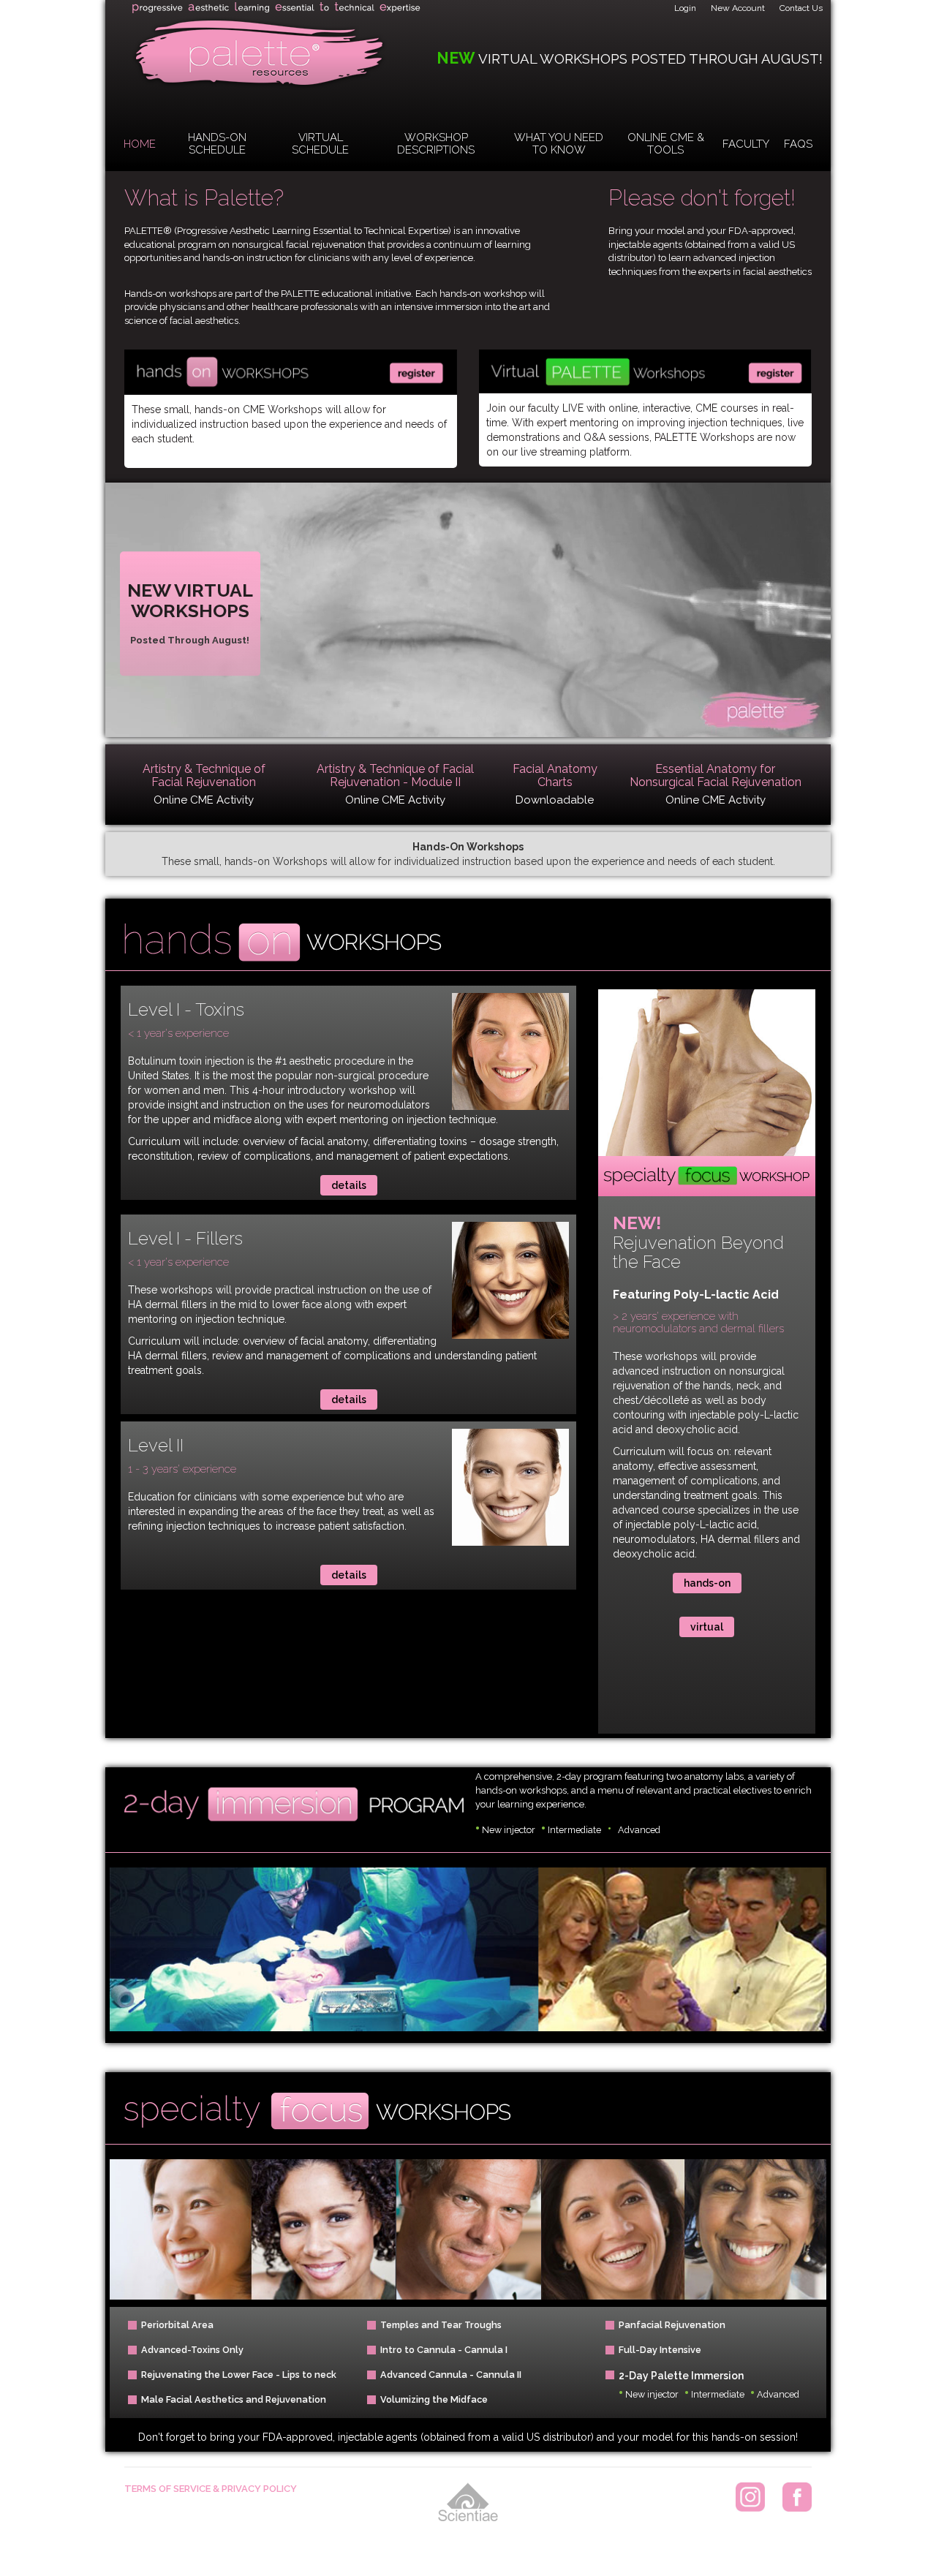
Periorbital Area (177, 2325)
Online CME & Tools (666, 144)
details (349, 1185)
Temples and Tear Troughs (441, 2325)
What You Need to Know (559, 144)
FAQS (798, 144)
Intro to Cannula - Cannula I (444, 2350)
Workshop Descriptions (436, 144)
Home (140, 144)
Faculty (746, 144)
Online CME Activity (204, 800)
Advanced (639, 1830)
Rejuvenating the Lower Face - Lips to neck (239, 2375)
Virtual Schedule (320, 144)
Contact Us (801, 8)
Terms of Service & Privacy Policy (211, 2489)
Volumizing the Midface (434, 2399)
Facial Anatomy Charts (555, 776)
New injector (505, 1830)
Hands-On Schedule (217, 144)
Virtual (707, 1627)
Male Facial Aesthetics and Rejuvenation (234, 2399)
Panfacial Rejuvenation (672, 2325)
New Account (738, 8)
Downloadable (555, 800)
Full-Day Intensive (660, 2350)
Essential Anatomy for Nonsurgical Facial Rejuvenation (716, 776)
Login (685, 8)
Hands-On (707, 1583)
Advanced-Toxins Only (192, 2350)
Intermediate (572, 1830)
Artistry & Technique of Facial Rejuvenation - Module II (395, 776)
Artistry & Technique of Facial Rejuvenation (204, 776)
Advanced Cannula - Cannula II (451, 2375)
